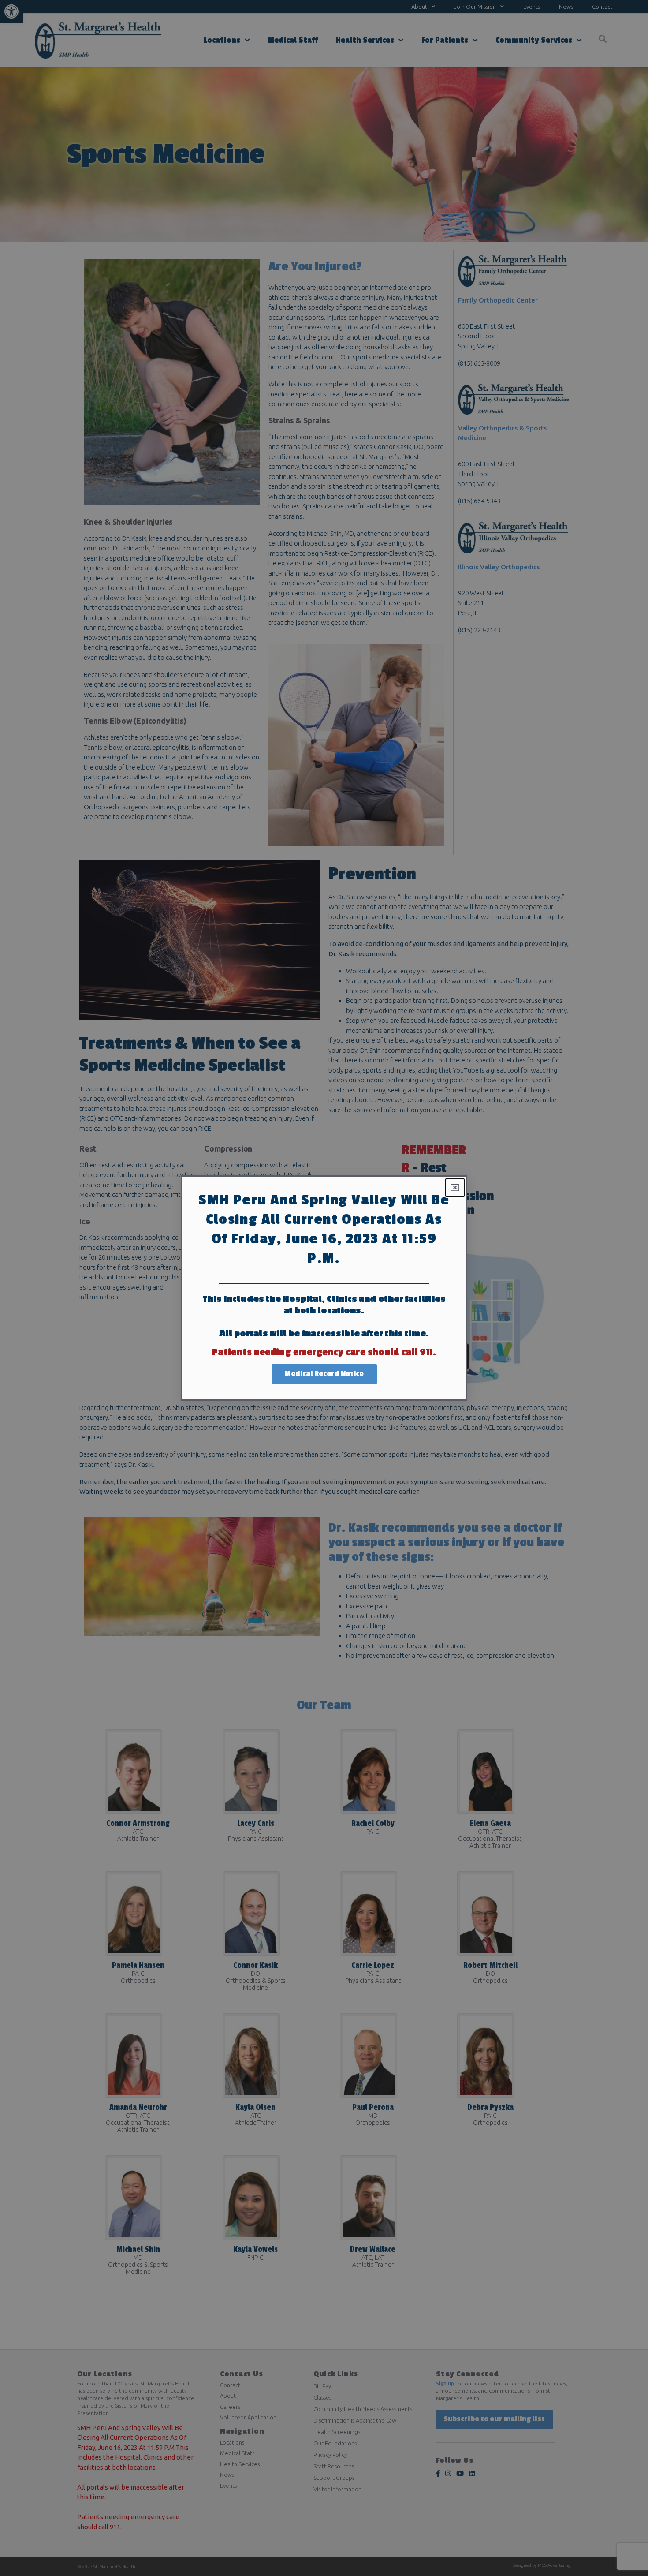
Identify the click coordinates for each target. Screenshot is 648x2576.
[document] (324, 1288)
